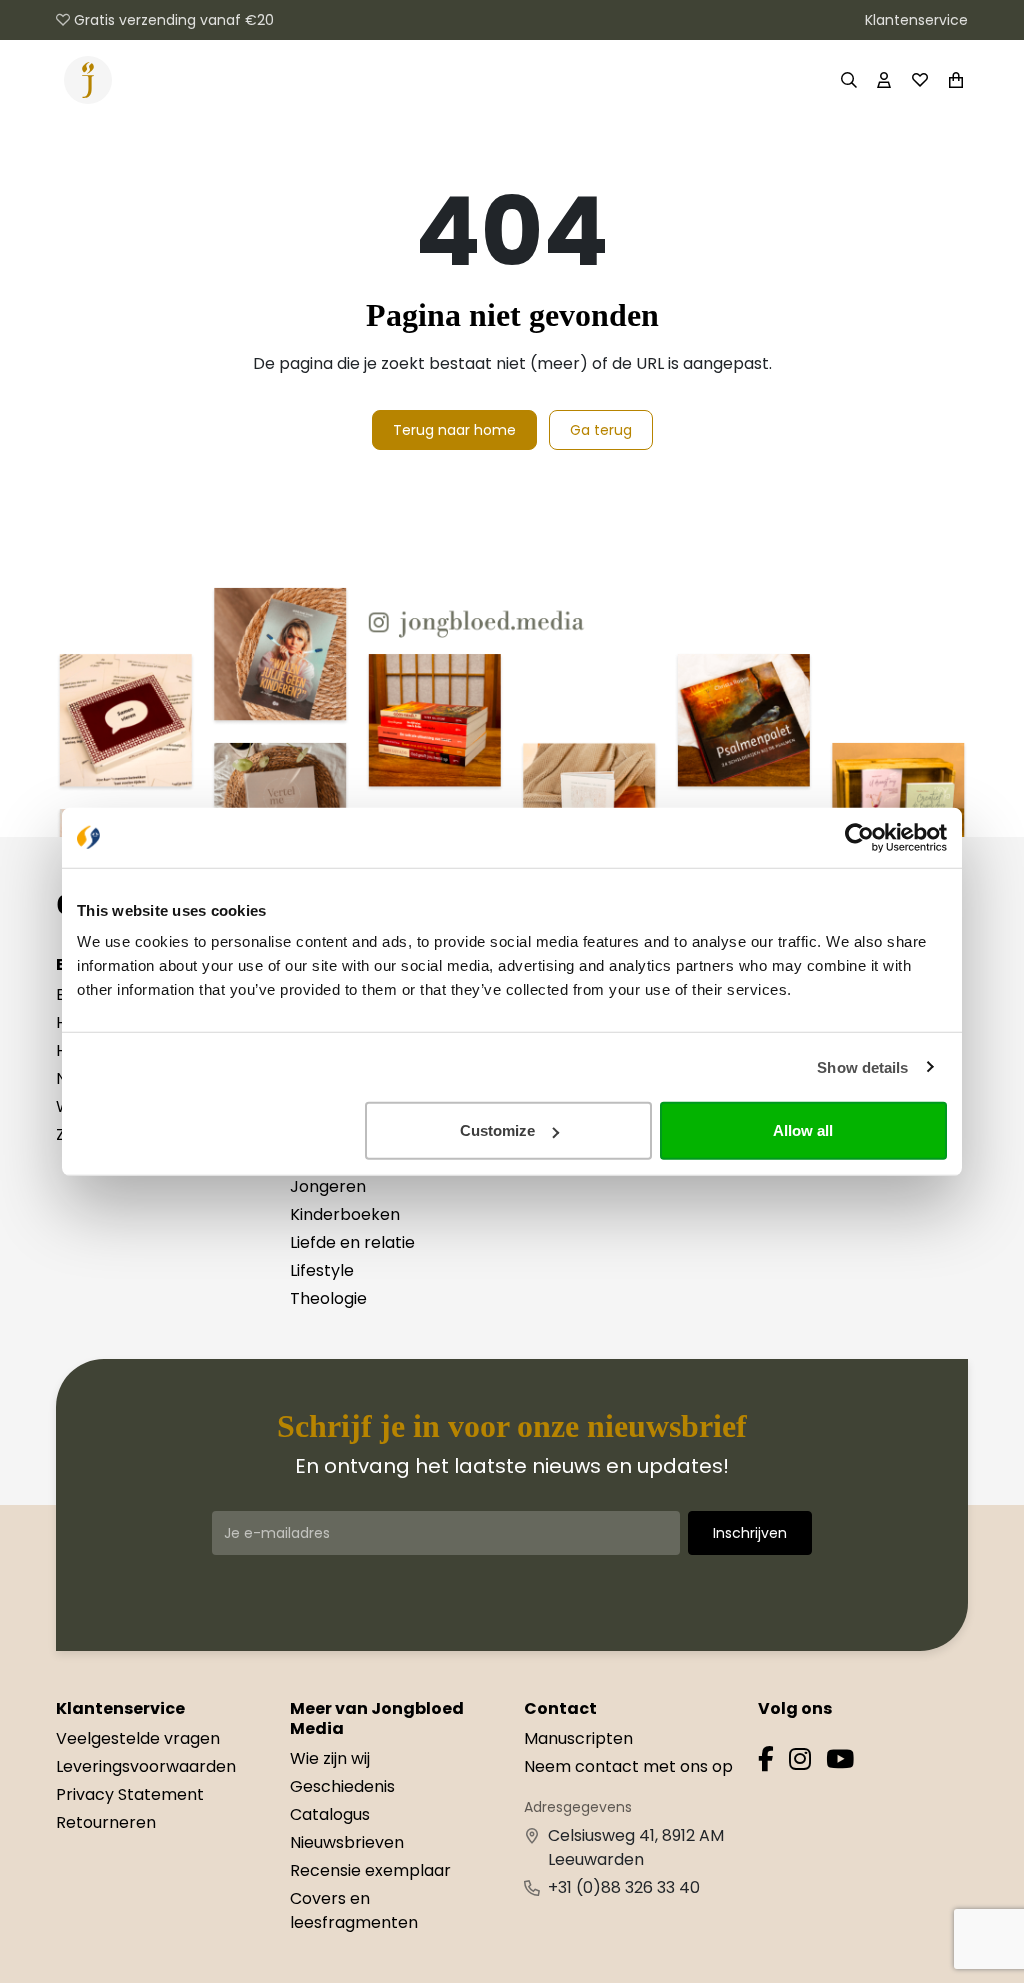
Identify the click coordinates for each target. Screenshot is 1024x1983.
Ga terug (601, 430)
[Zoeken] (848, 80)
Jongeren (328, 1186)
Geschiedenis (342, 1786)
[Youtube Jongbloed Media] (840, 1762)
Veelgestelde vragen (138, 1738)
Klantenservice (916, 20)
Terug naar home (454, 430)
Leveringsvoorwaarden (146, 1766)
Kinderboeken (345, 1214)
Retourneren (106, 1822)
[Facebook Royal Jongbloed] (766, 1762)
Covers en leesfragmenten (354, 1910)
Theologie (328, 1298)
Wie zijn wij (330, 1758)
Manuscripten (578, 1738)
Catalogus (330, 1814)
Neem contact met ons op (628, 1766)
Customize (497, 1130)
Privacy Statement (130, 1794)
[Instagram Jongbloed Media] (800, 1762)
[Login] (884, 80)
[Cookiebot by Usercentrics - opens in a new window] (859, 837)
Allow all (803, 1130)
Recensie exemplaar (370, 1870)
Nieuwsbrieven (347, 1842)
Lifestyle (322, 1270)
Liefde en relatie (352, 1242)
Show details (862, 1066)
